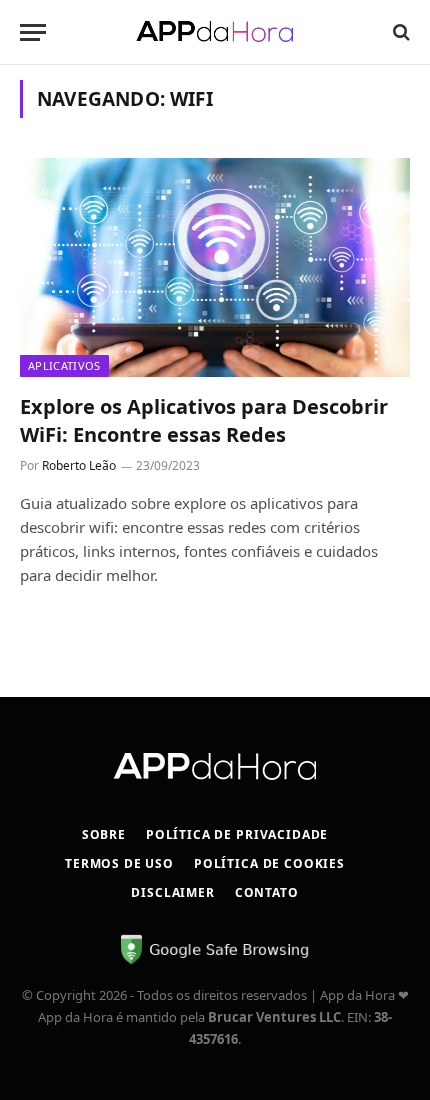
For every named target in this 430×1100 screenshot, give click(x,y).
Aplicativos (64, 365)
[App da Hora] (215, 32)
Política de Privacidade (237, 834)
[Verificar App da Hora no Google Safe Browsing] (215, 961)
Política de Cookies (269, 863)
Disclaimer (172, 892)
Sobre (104, 834)
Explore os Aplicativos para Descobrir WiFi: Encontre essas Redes (204, 420)
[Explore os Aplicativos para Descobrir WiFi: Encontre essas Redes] (215, 267)
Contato (267, 892)
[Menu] (33, 32)
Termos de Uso (119, 863)
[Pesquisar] (399, 32)
